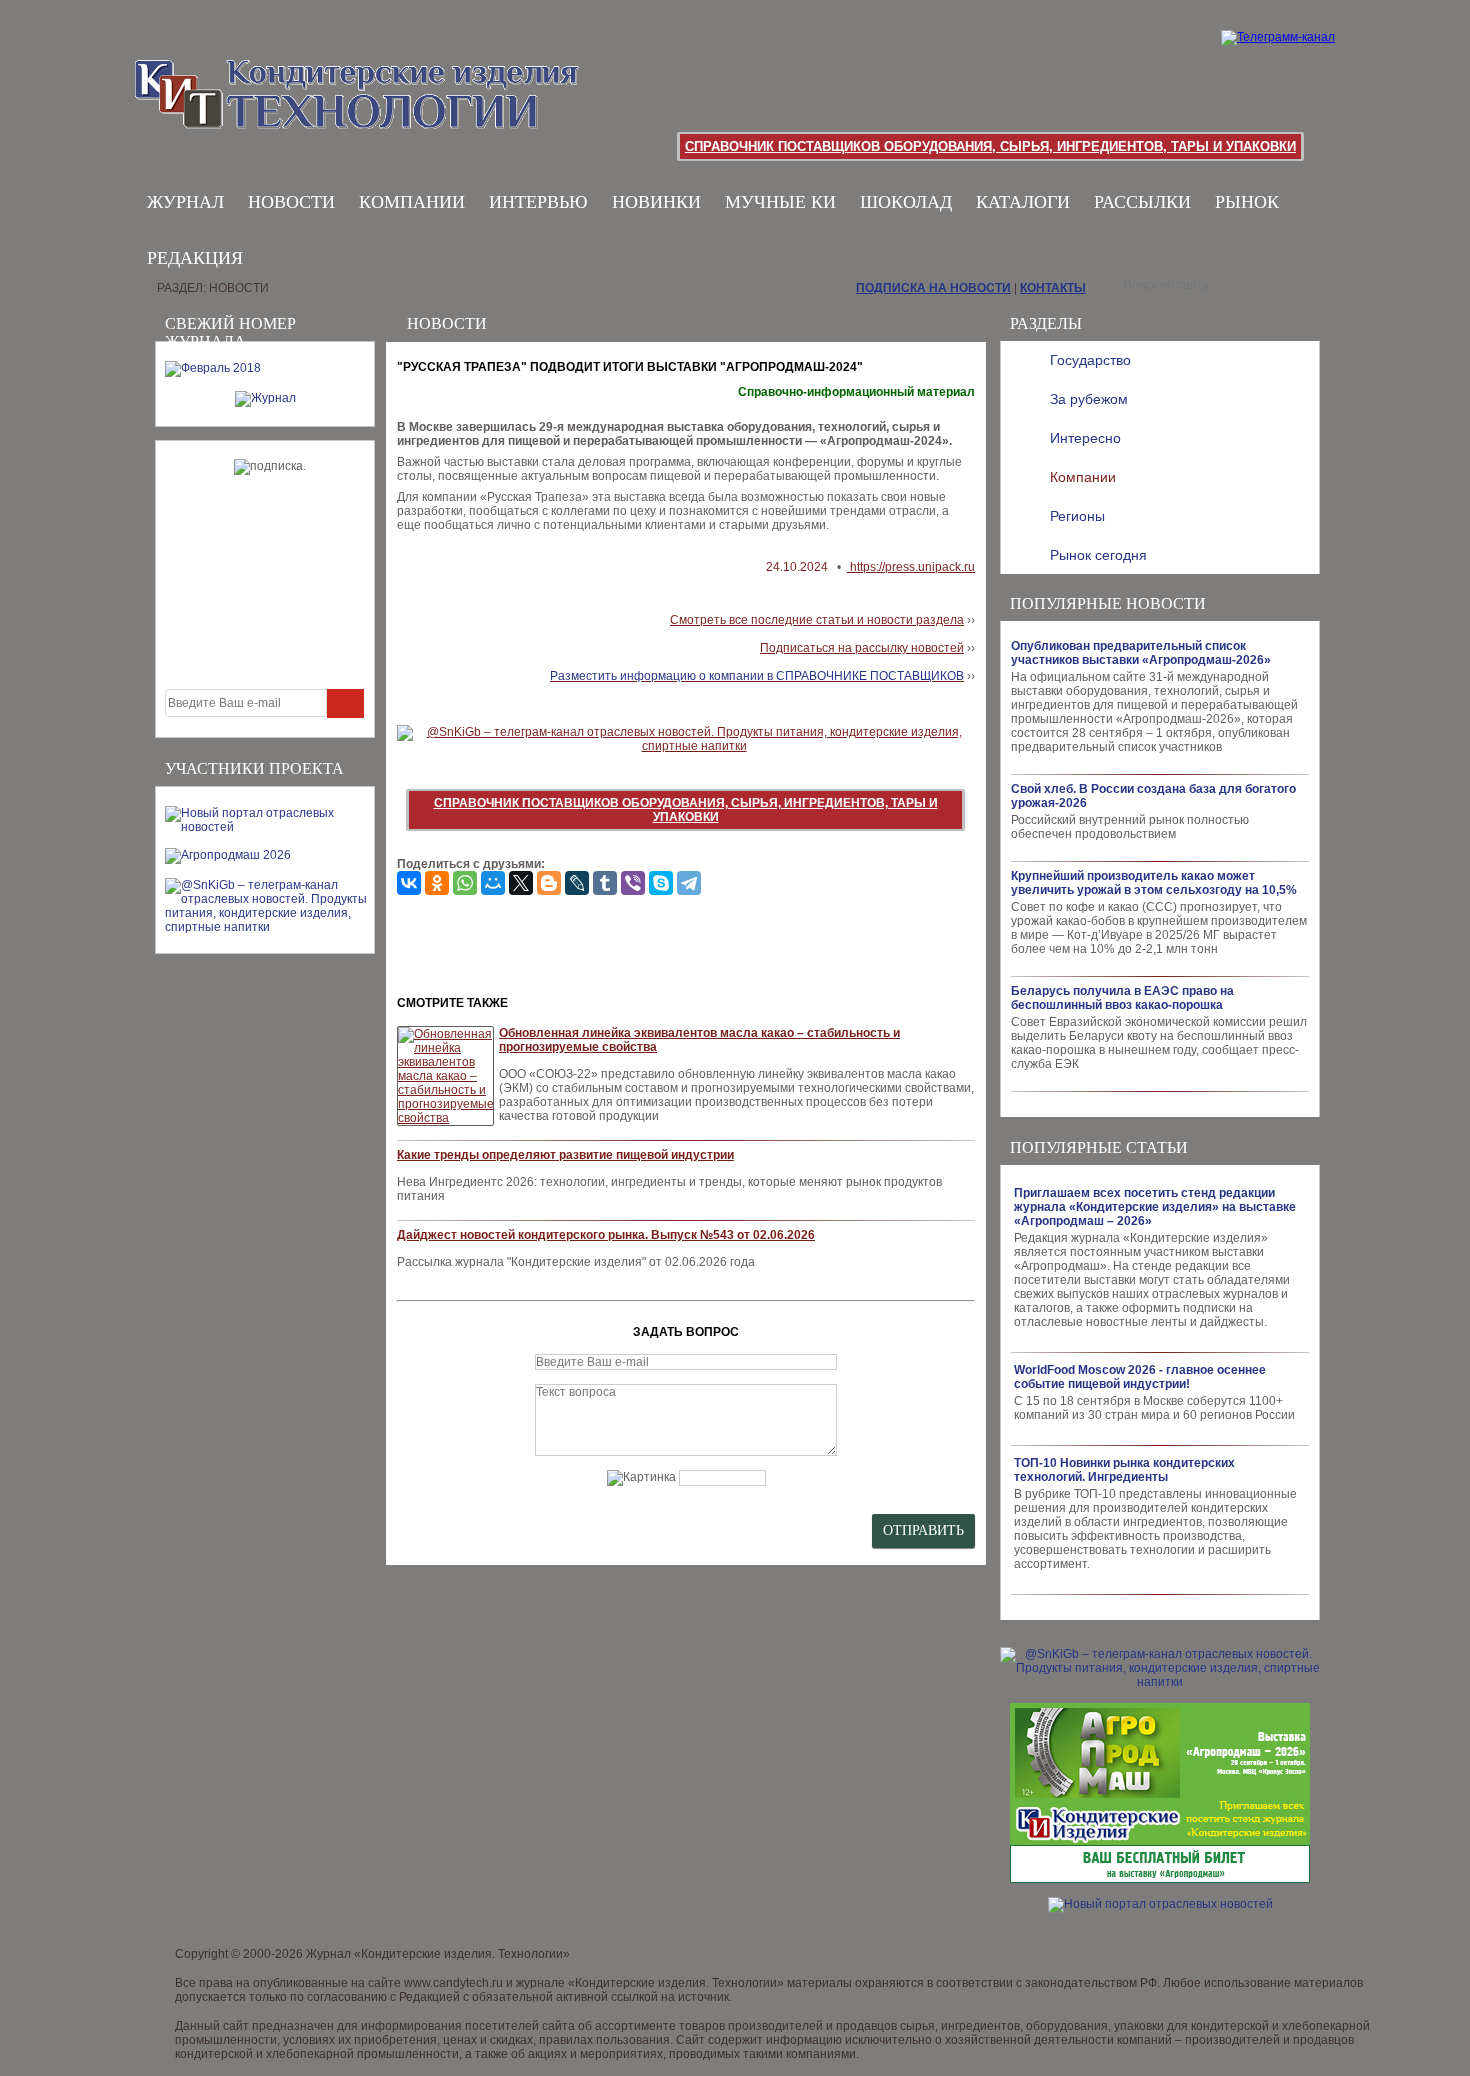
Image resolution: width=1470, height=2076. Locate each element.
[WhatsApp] (465, 883)
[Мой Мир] (493, 883)
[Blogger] (549, 883)
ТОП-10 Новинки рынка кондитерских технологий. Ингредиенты (1124, 1470)
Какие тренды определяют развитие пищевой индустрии (565, 1155)
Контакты (1053, 288)
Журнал (185, 202)
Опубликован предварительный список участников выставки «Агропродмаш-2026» (1141, 653)
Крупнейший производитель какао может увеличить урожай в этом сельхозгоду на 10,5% (1154, 883)
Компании (412, 202)
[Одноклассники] (437, 883)
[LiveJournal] (577, 883)
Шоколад (906, 202)
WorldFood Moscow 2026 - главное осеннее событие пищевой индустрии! (1140, 1377)
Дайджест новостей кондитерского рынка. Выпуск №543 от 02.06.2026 (606, 1235)
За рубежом (1089, 399)
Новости (291, 202)
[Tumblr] (605, 883)
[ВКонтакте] (409, 883)
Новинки (656, 202)
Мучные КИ (780, 202)
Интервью (538, 202)
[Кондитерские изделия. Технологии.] (266, 90)
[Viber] (633, 883)
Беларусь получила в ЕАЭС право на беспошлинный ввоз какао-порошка (1122, 998)
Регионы (1077, 516)
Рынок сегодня (1098, 555)
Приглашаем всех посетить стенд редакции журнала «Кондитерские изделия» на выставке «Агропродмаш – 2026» (1155, 1207)
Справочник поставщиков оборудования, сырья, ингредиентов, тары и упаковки (990, 146)
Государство (1090, 360)
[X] (521, 883)
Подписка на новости (933, 288)
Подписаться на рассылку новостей (862, 648)
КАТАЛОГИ (1023, 202)
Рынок (1247, 202)
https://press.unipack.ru (911, 567)
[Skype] (661, 883)
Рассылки (1142, 202)
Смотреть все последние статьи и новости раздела (817, 620)
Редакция (195, 258)
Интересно (1085, 438)
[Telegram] (689, 883)
